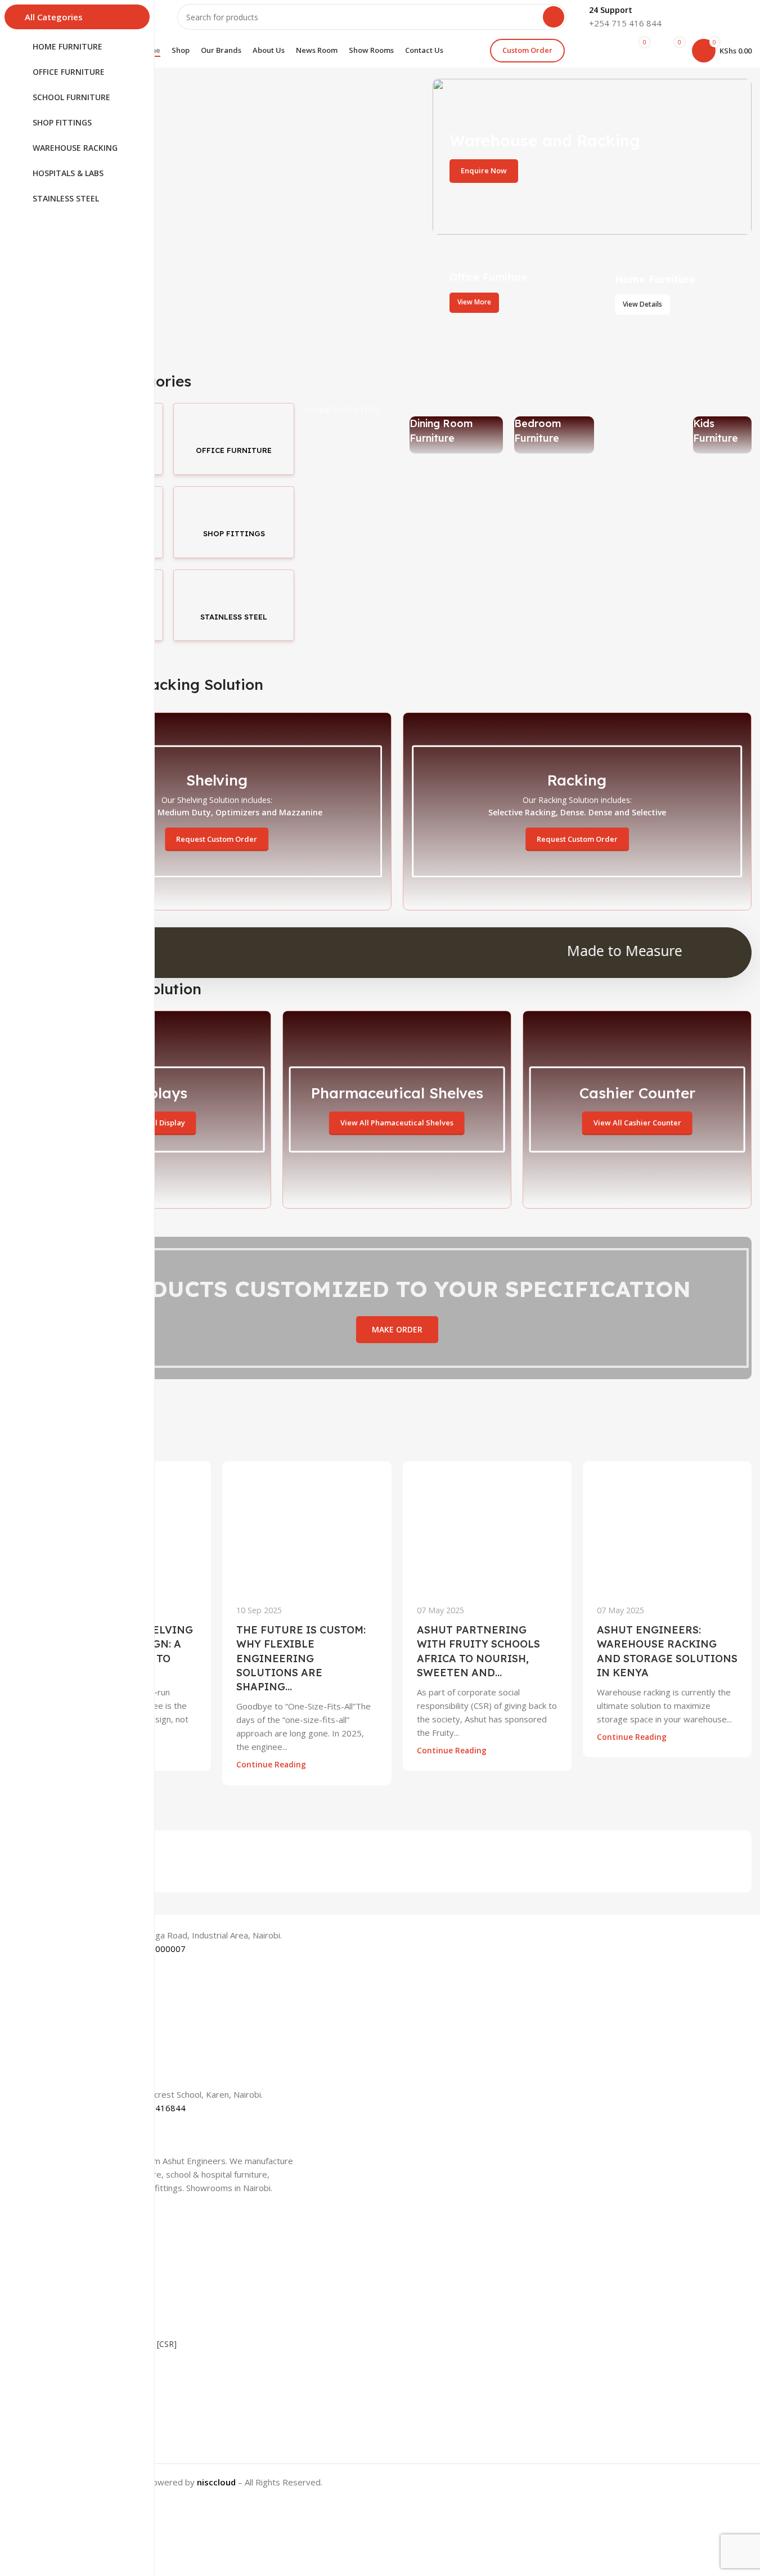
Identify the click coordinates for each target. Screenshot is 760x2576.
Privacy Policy (67, 2434)
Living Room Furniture (336, 430)
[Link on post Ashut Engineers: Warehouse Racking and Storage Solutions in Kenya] (667, 1526)
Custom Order (527, 50)
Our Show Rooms (75, 2267)
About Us (59, 2248)
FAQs (52, 2415)
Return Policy (66, 2454)
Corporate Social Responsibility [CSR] (109, 2344)
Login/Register (69, 2377)
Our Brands (63, 2286)
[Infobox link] (625, 17)
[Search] (554, 17)
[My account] (599, 51)
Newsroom (63, 2305)
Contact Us (62, 2396)
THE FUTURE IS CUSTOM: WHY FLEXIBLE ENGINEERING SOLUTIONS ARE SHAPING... (301, 1658)
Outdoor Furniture (628, 430)
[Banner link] (592, 157)
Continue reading (271, 1765)
